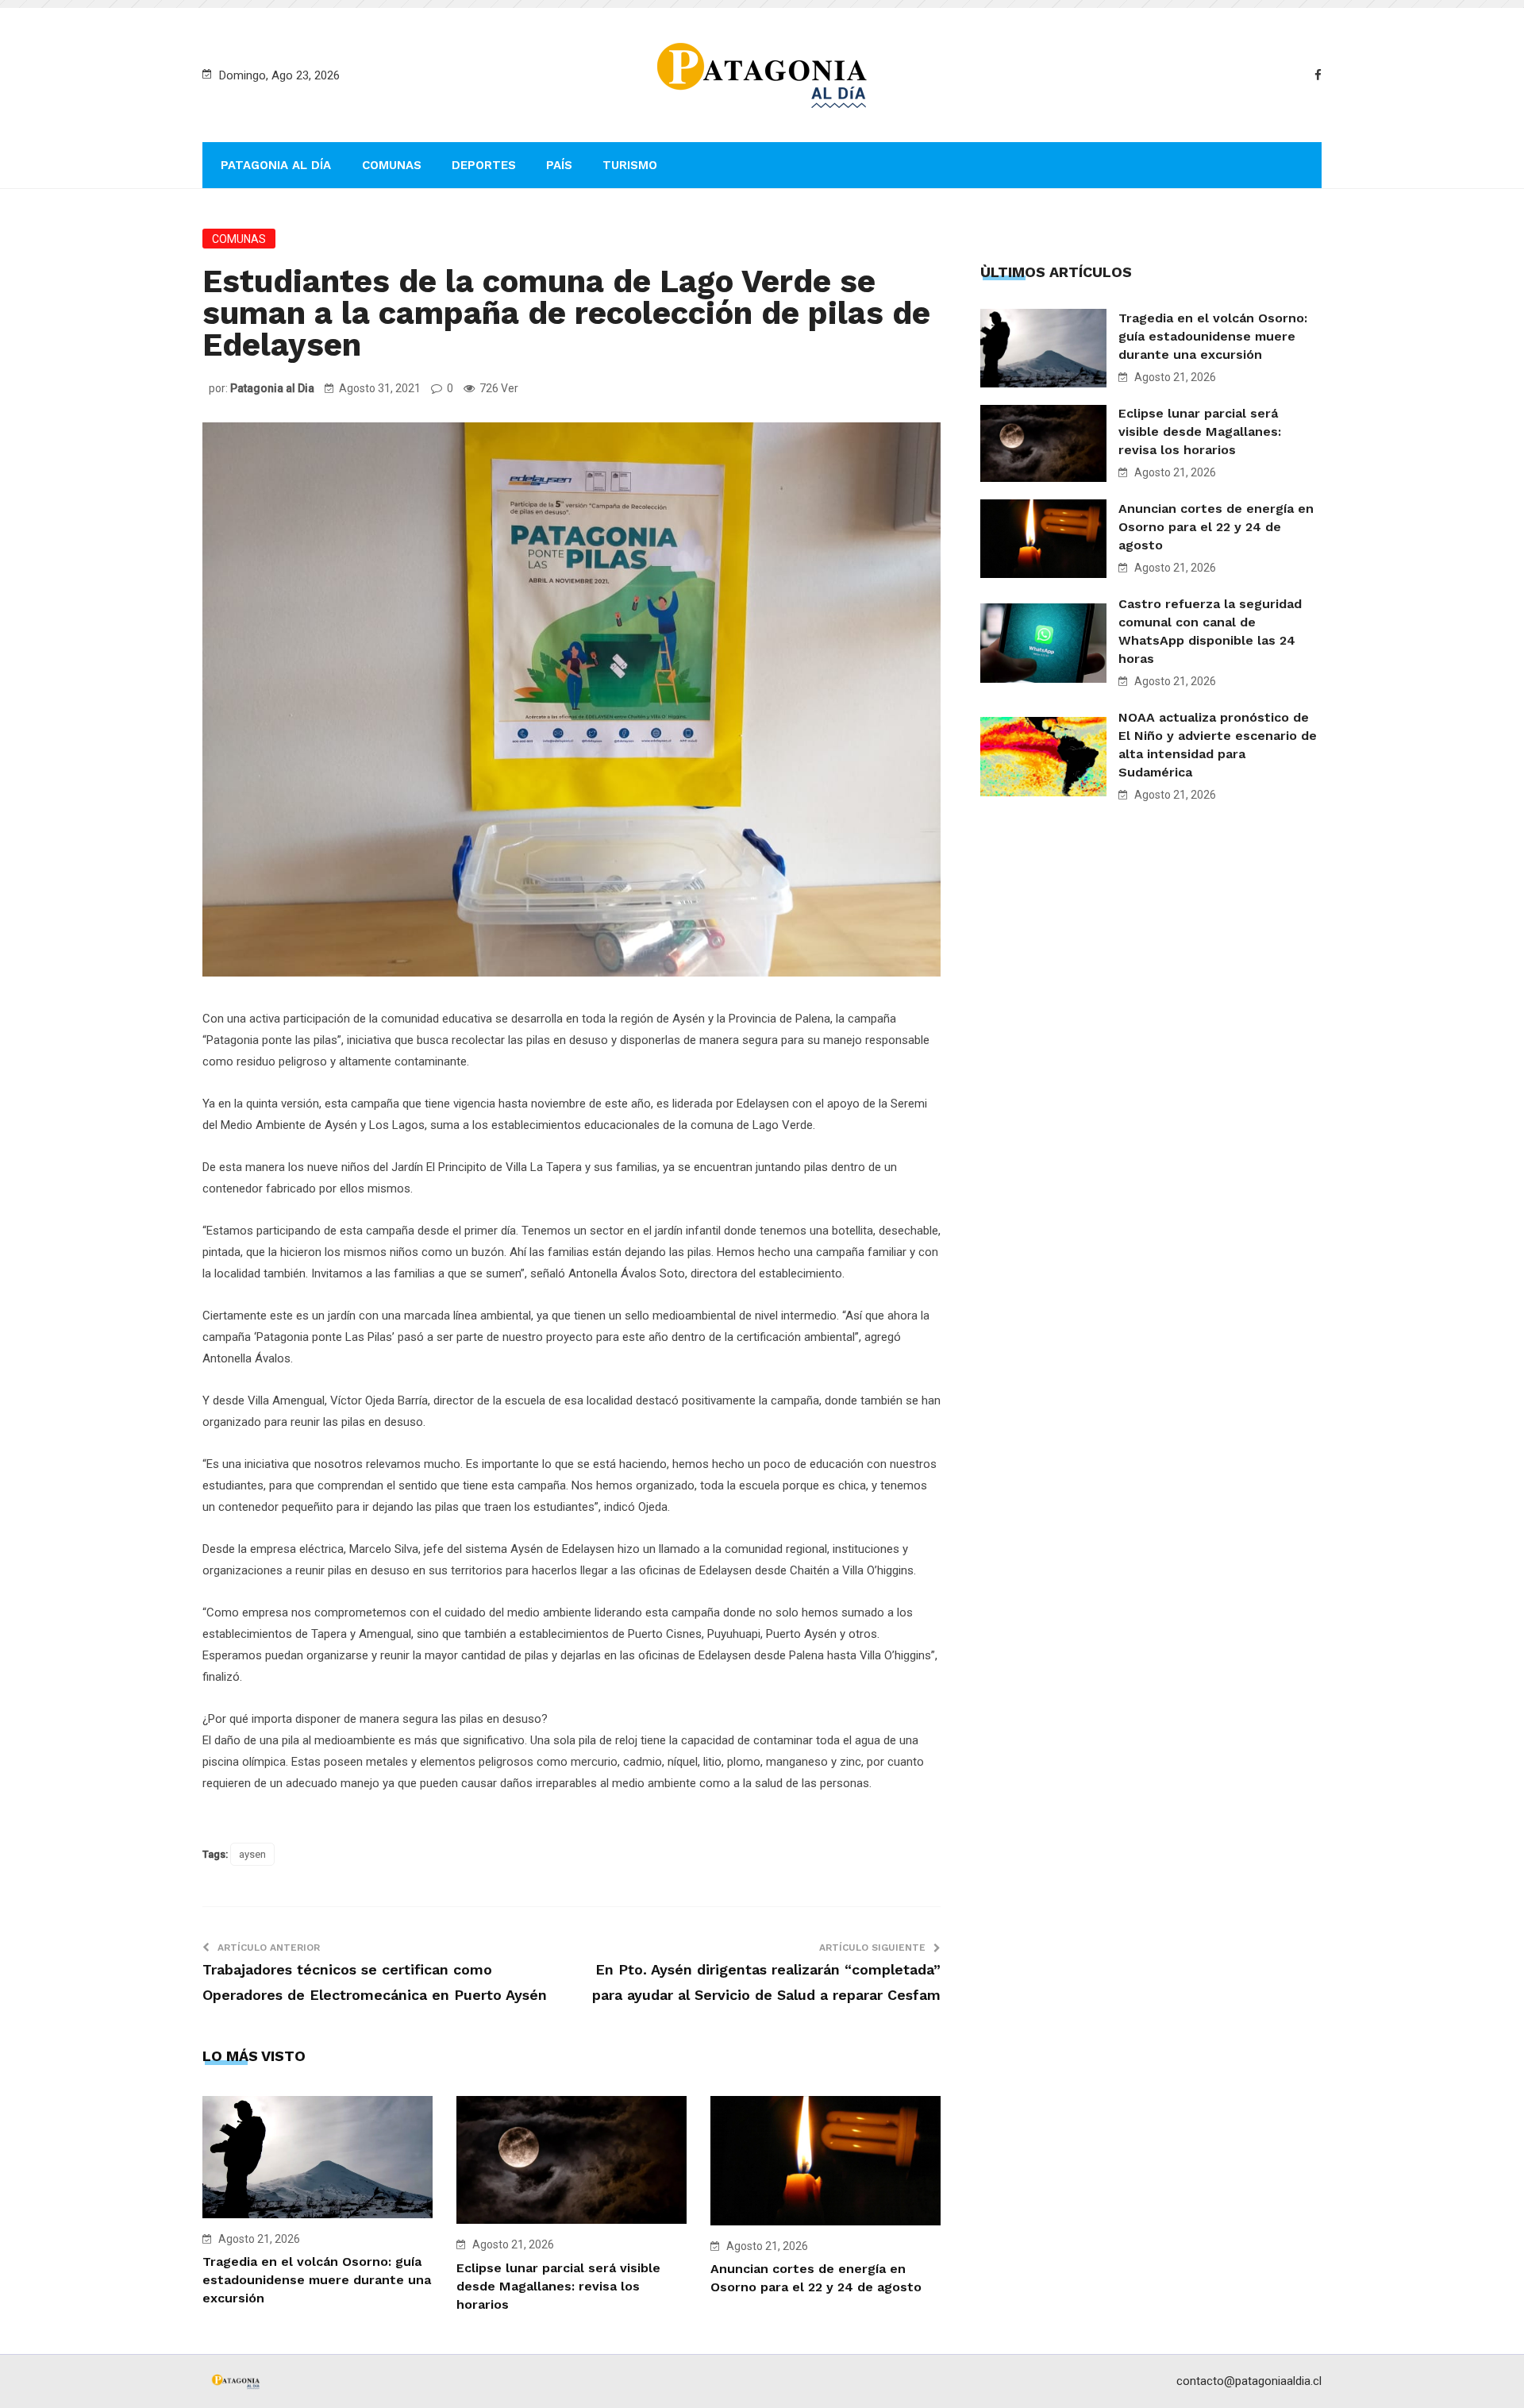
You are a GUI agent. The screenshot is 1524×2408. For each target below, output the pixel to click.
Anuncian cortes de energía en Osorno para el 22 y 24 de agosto (1216, 527)
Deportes (484, 165)
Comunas (392, 165)
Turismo (630, 165)
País (559, 165)
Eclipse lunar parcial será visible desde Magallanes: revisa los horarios (558, 2286)
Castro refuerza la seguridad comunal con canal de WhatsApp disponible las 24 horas (1210, 631)
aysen (252, 1854)
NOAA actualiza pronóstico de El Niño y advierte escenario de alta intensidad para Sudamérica (1218, 745)
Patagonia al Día (276, 165)
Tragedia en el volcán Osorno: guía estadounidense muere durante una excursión (317, 2280)
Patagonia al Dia (272, 388)
